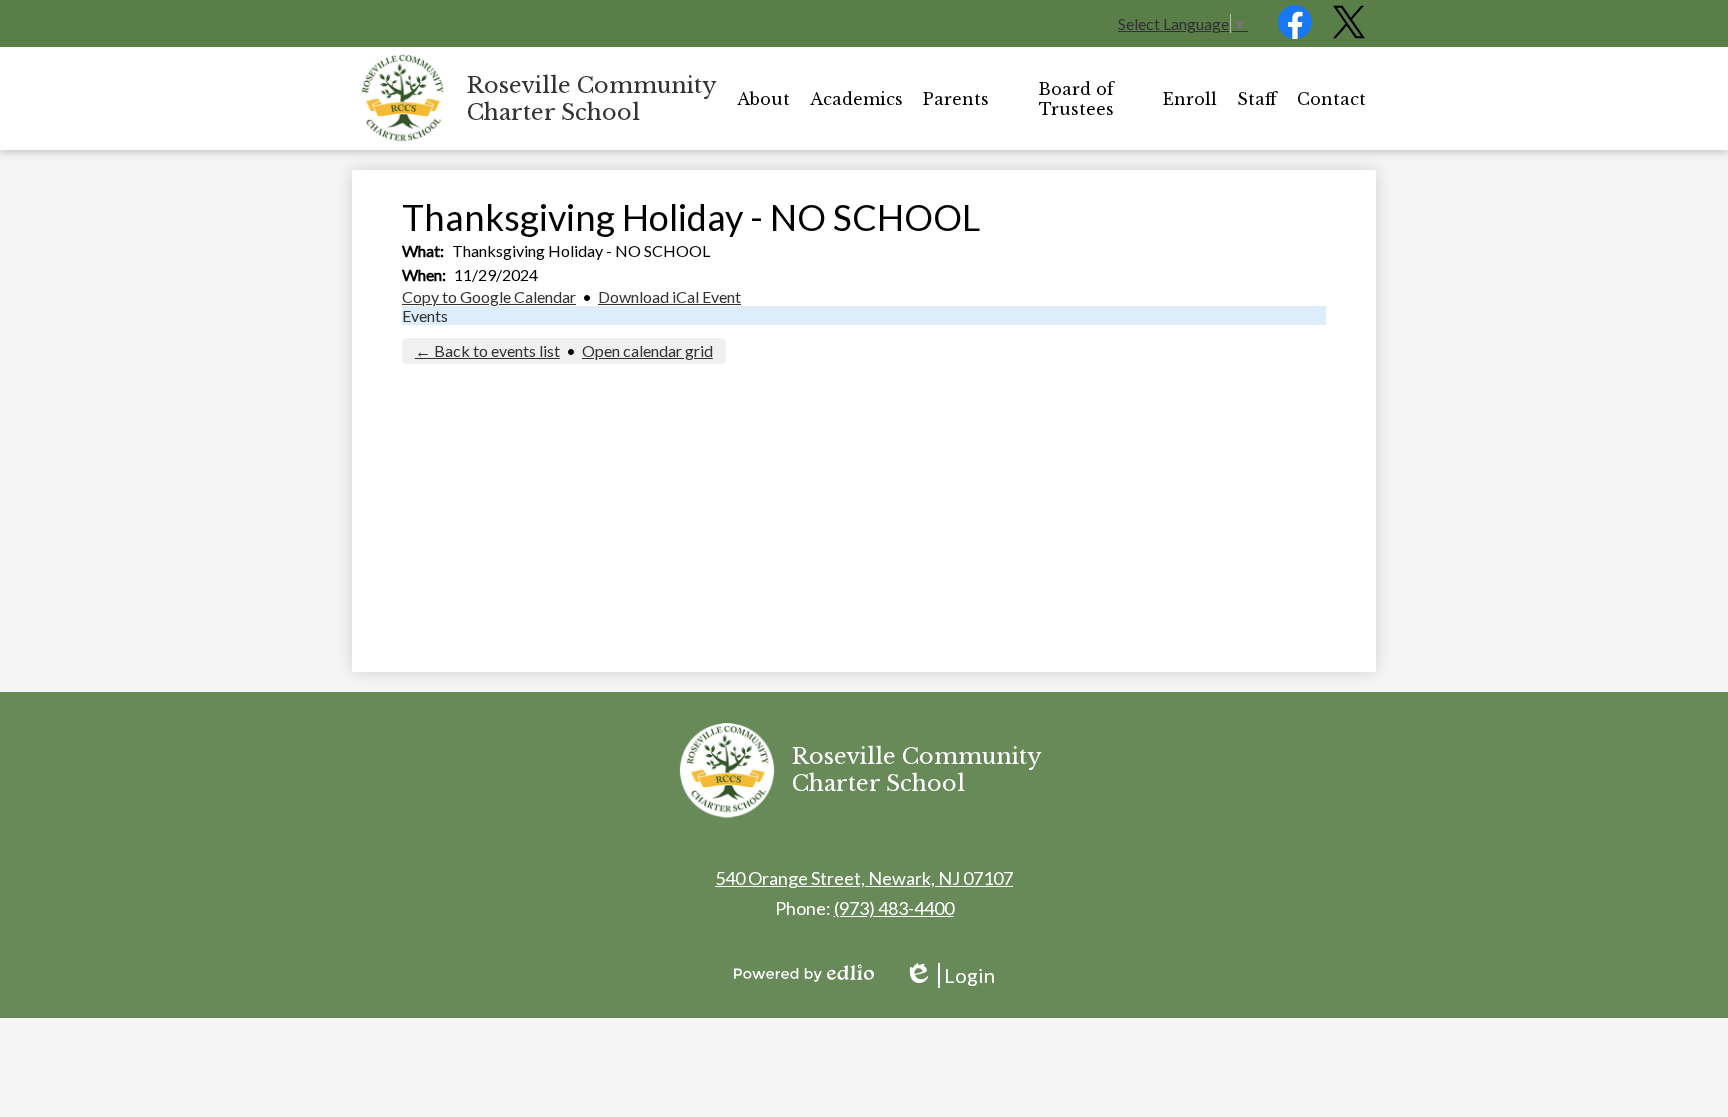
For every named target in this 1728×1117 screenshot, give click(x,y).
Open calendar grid (647, 350)
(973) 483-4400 (894, 908)
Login (949, 975)
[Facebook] (1295, 32)
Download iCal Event (669, 296)
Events (425, 315)
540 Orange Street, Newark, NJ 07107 (864, 878)
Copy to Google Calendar (489, 296)
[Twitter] (1349, 32)
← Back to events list (487, 350)
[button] (763, 99)
